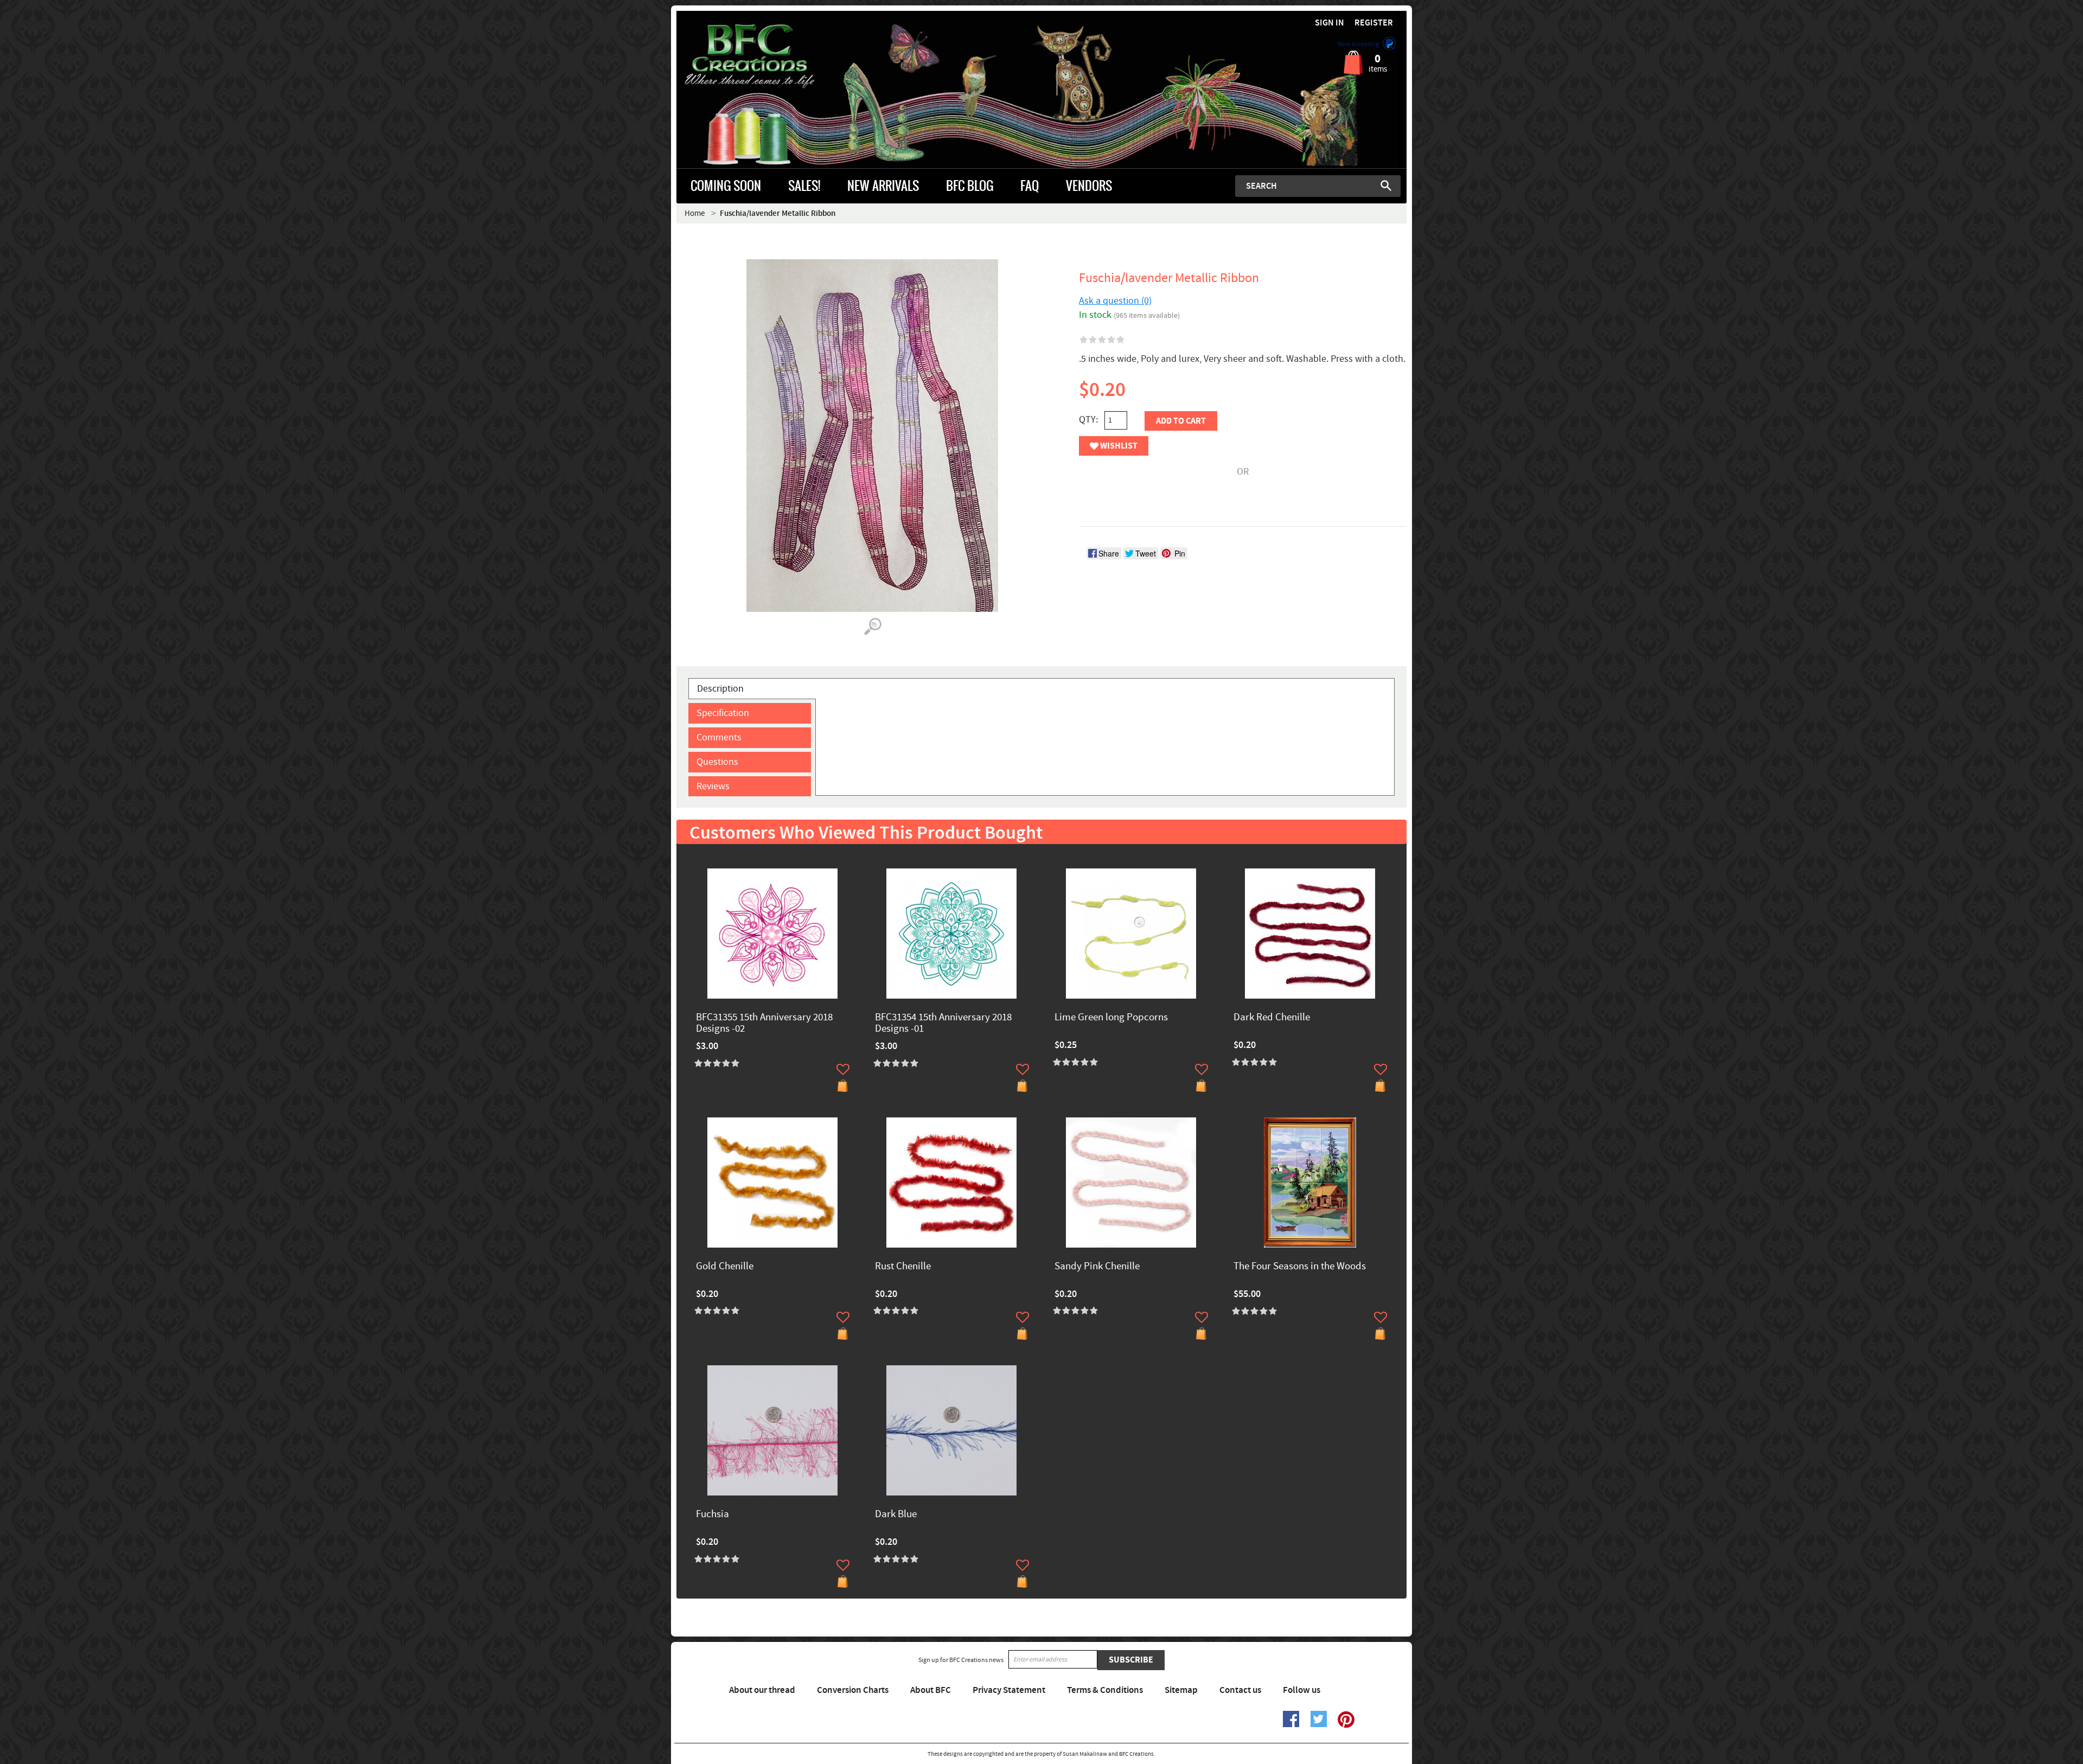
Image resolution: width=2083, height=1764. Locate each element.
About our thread (762, 1690)
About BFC (931, 1690)
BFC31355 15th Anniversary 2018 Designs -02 (764, 1024)
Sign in (1330, 23)
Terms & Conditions (1105, 1690)
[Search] (1386, 186)
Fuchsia (713, 1515)
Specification (723, 713)
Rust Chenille (903, 1267)
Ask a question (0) (1115, 301)
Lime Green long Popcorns (1111, 1018)
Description (720, 689)
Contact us (1240, 1690)
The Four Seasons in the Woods (1300, 1267)
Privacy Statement (1009, 1690)
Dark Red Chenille (1272, 1018)
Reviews (713, 786)
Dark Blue (896, 1515)
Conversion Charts (853, 1690)
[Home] (768, 56)
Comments (719, 737)
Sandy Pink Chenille (1097, 1267)
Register (1374, 23)
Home (695, 213)
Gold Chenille (725, 1267)
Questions (717, 762)
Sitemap (1181, 1690)
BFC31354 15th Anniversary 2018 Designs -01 (943, 1024)
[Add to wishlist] (843, 1069)
